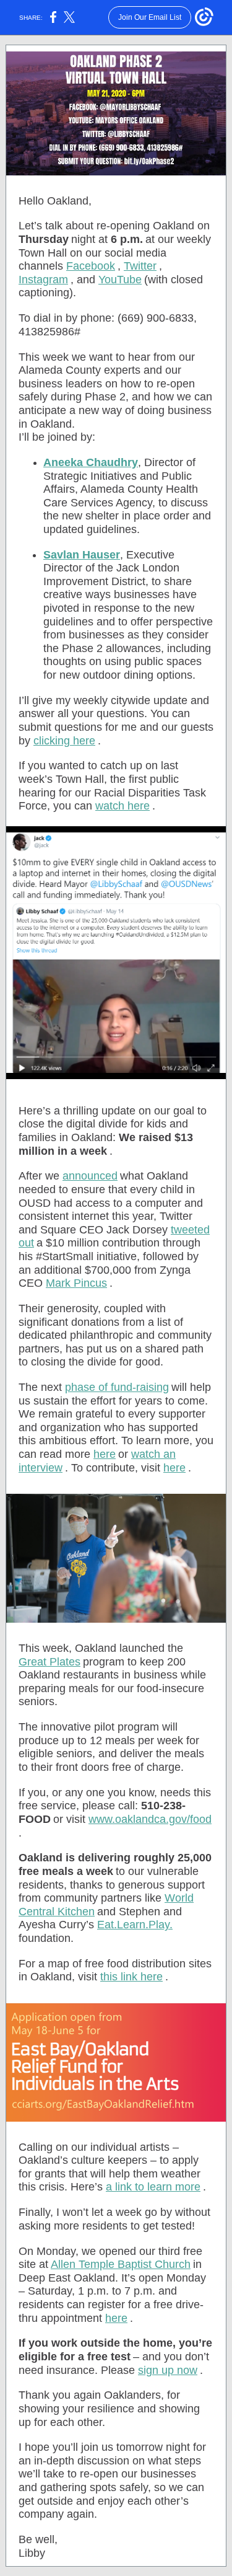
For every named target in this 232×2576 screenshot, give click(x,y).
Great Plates (49, 1662)
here (105, 1454)
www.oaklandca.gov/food (150, 1819)
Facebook (91, 266)
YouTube (120, 280)
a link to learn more (153, 2187)
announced (90, 1176)
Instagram (43, 280)
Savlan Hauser (82, 555)
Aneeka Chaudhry (91, 462)
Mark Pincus (76, 1283)
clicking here (64, 741)
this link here (131, 1977)
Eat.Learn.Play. (135, 1925)
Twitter (140, 266)
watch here (122, 806)
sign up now (168, 2370)
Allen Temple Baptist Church (121, 2264)
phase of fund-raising (117, 1387)
